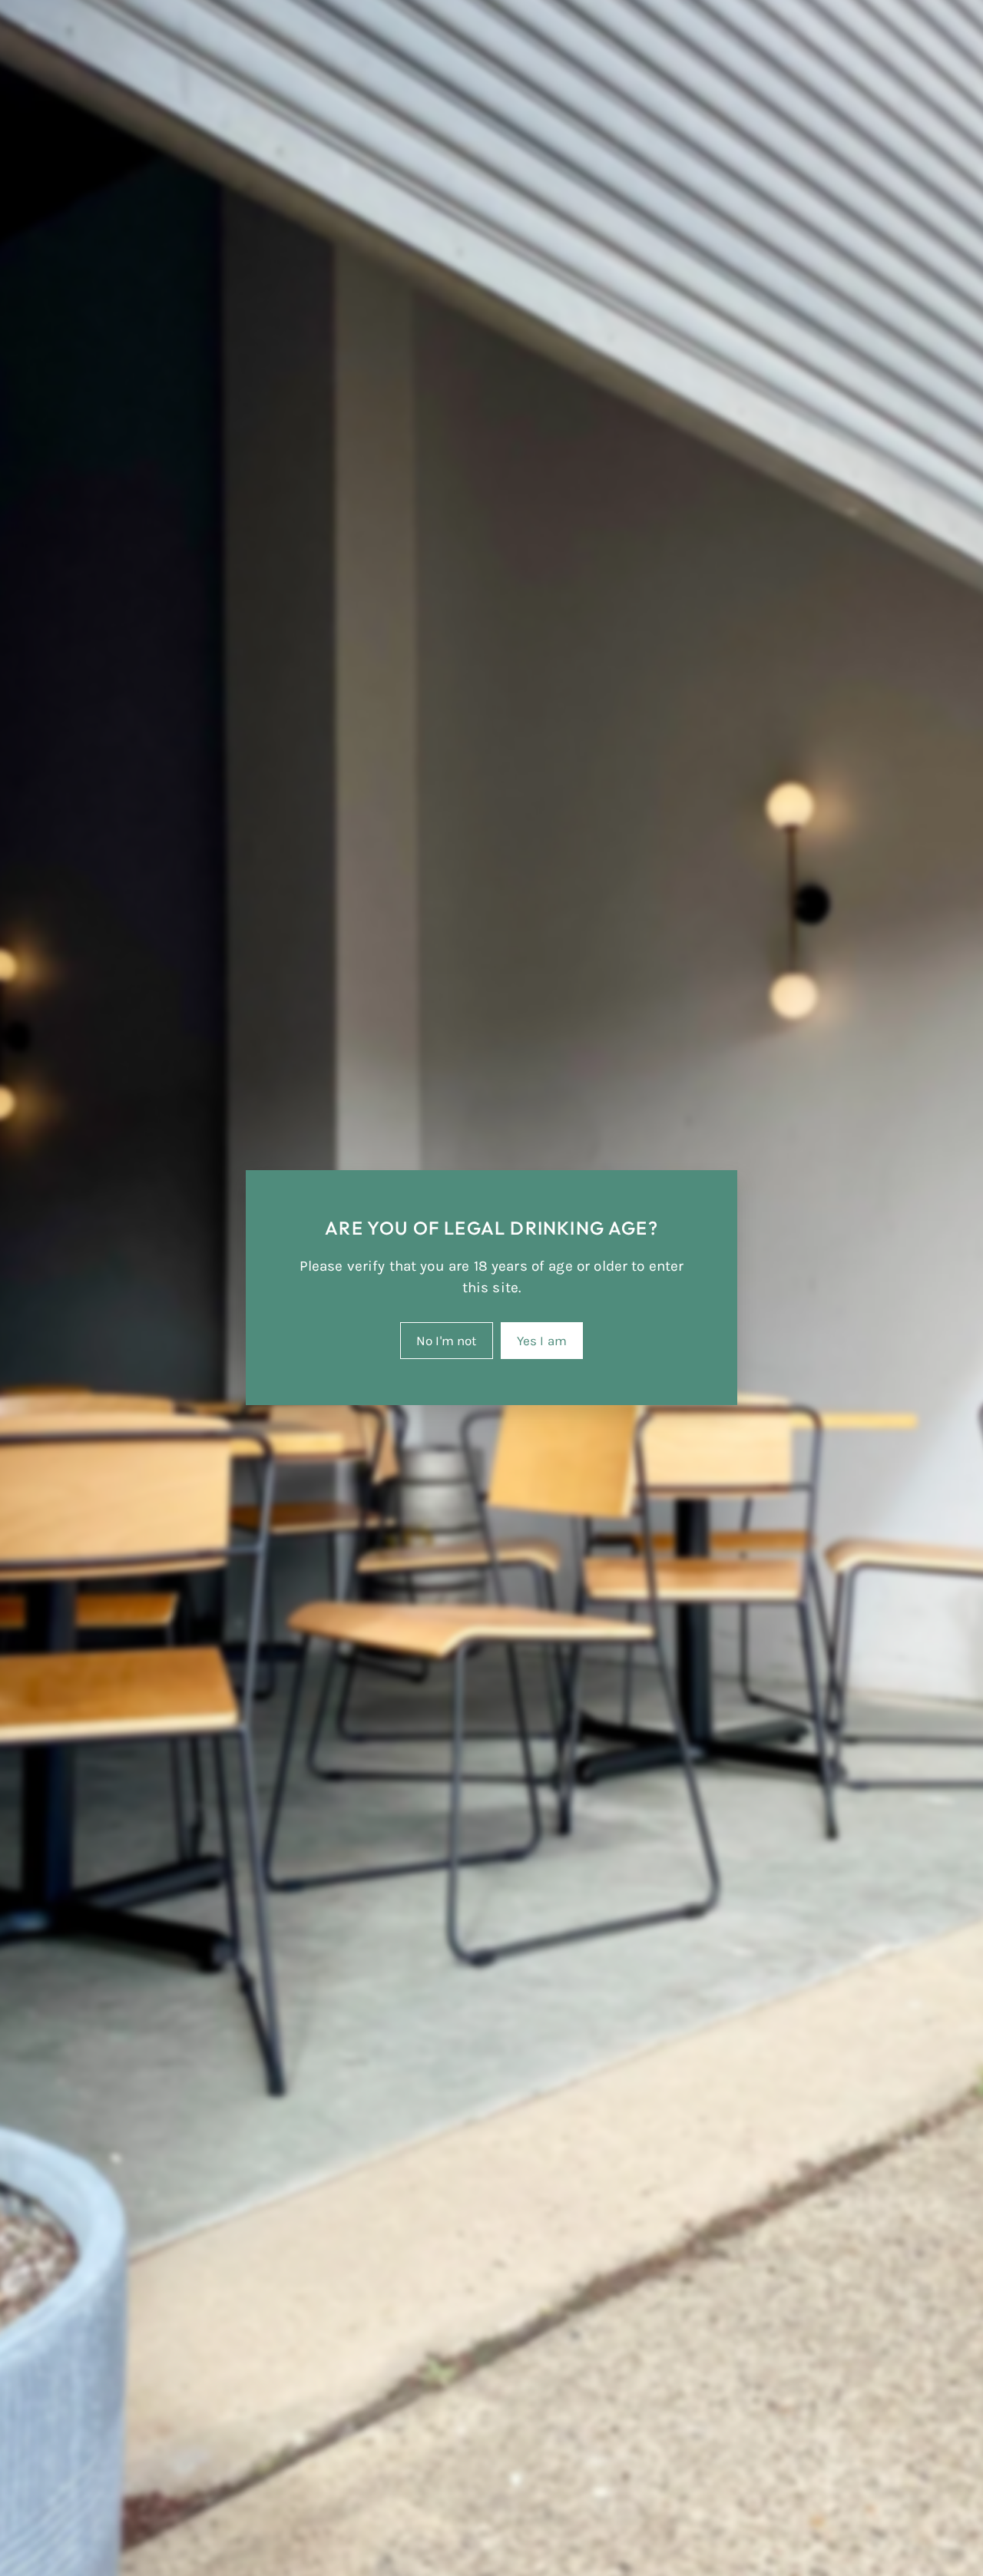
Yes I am (542, 1341)
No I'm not (447, 1341)
